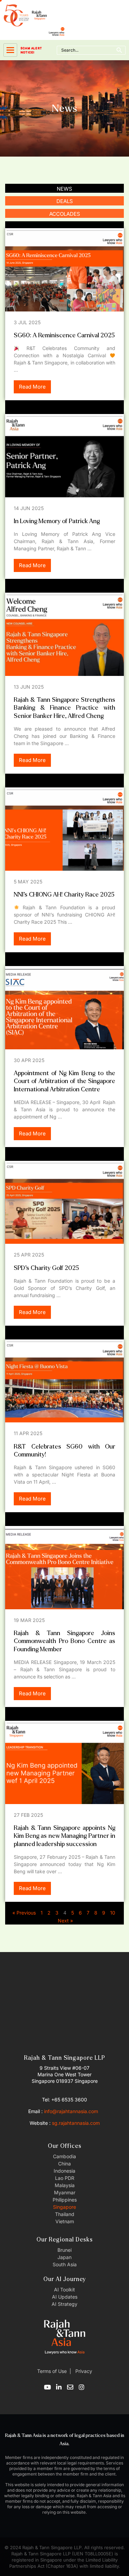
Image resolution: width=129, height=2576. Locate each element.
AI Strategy (64, 2304)
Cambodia (64, 2156)
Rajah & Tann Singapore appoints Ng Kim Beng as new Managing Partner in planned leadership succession (64, 1836)
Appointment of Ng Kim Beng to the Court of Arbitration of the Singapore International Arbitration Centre (64, 1081)
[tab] (64, 188)
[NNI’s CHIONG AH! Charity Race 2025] (64, 829)
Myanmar (65, 2192)
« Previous (24, 1913)
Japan (64, 2257)
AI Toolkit (64, 2289)
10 (113, 1913)
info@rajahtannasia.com (71, 2111)
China (64, 2164)
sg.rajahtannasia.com (76, 2123)
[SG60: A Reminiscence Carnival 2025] (64, 270)
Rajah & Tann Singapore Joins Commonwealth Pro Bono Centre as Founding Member (64, 1641)
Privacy (83, 2371)
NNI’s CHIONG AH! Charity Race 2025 (64, 895)
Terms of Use (52, 2371)
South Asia (65, 2264)
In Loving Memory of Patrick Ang (57, 521)
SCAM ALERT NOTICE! (31, 50)
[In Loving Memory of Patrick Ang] (64, 456)
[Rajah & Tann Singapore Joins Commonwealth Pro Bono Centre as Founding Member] (64, 1568)
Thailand (65, 2214)
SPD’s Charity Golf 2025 (46, 1268)
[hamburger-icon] (10, 50)
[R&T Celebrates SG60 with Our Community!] (64, 1381)
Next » (65, 1921)
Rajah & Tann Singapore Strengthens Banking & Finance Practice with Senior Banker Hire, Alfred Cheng (64, 708)
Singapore (64, 2207)
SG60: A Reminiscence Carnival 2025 (64, 335)
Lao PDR (65, 2178)
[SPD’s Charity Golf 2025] (64, 1202)
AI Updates (65, 2297)
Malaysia (65, 2185)
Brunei (64, 2250)
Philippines (65, 2200)
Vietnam (65, 2221)
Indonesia (64, 2171)
